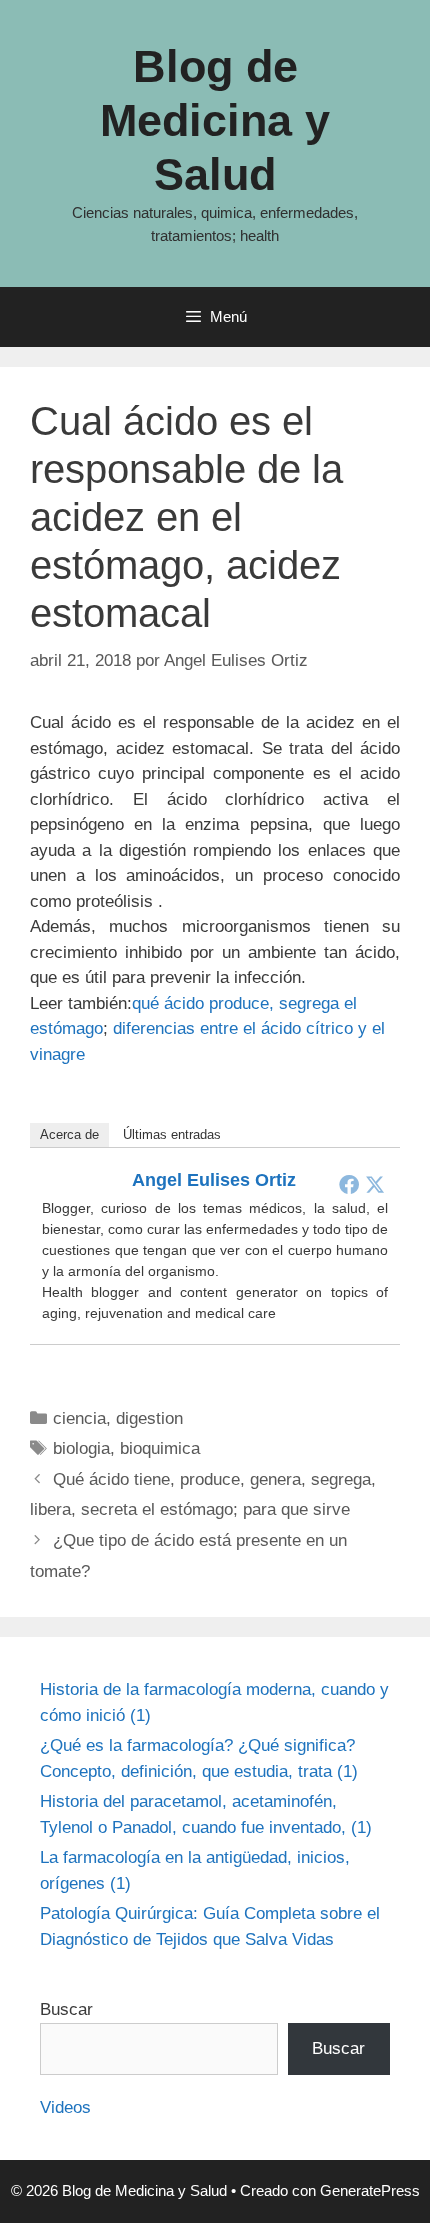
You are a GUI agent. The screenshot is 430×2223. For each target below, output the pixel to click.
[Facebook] (349, 1184)
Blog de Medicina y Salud (215, 120)
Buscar (66, 2009)
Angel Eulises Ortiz (214, 1180)
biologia (81, 1448)
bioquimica (160, 1448)
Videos (65, 2107)
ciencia (79, 1418)
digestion (149, 1418)
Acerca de (69, 1134)
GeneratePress (370, 2190)
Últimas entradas (172, 1134)
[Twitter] (375, 1184)
